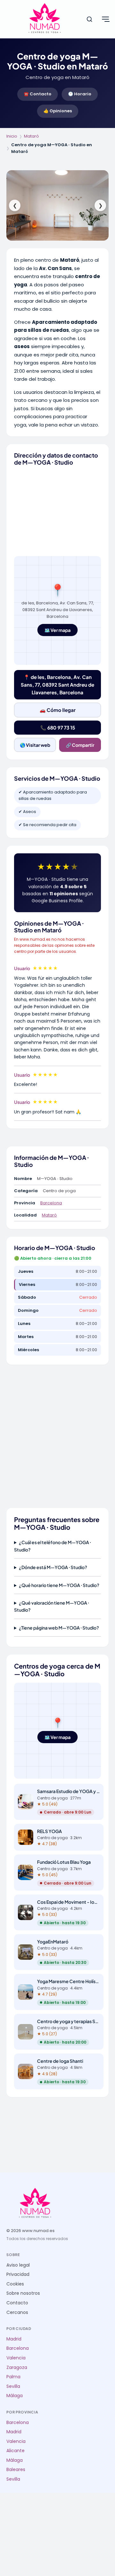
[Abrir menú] (105, 19)
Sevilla (13, 2386)
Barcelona (51, 1203)
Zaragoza (17, 2368)
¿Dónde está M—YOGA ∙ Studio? (53, 1567)
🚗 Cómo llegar (58, 710)
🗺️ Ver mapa (57, 630)
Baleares (16, 2470)
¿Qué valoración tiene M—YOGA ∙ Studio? (52, 1606)
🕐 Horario (80, 94)
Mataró (31, 136)
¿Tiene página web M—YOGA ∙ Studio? (59, 1628)
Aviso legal (18, 2265)
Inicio (12, 136)
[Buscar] (89, 19)
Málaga (15, 2396)
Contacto (17, 2303)
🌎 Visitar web (35, 745)
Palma (13, 2377)
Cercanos (17, 2313)
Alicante (15, 2451)
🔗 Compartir (80, 745)
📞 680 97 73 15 (58, 727)
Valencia (16, 2358)
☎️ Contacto (38, 94)
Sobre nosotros (23, 2293)
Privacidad (18, 2274)
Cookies (15, 2284)
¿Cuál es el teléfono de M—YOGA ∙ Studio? (53, 1546)
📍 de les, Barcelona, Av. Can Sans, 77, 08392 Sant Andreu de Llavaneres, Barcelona (57, 685)
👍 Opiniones (58, 111)
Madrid (14, 2339)
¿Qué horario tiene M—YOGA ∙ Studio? (59, 1585)
